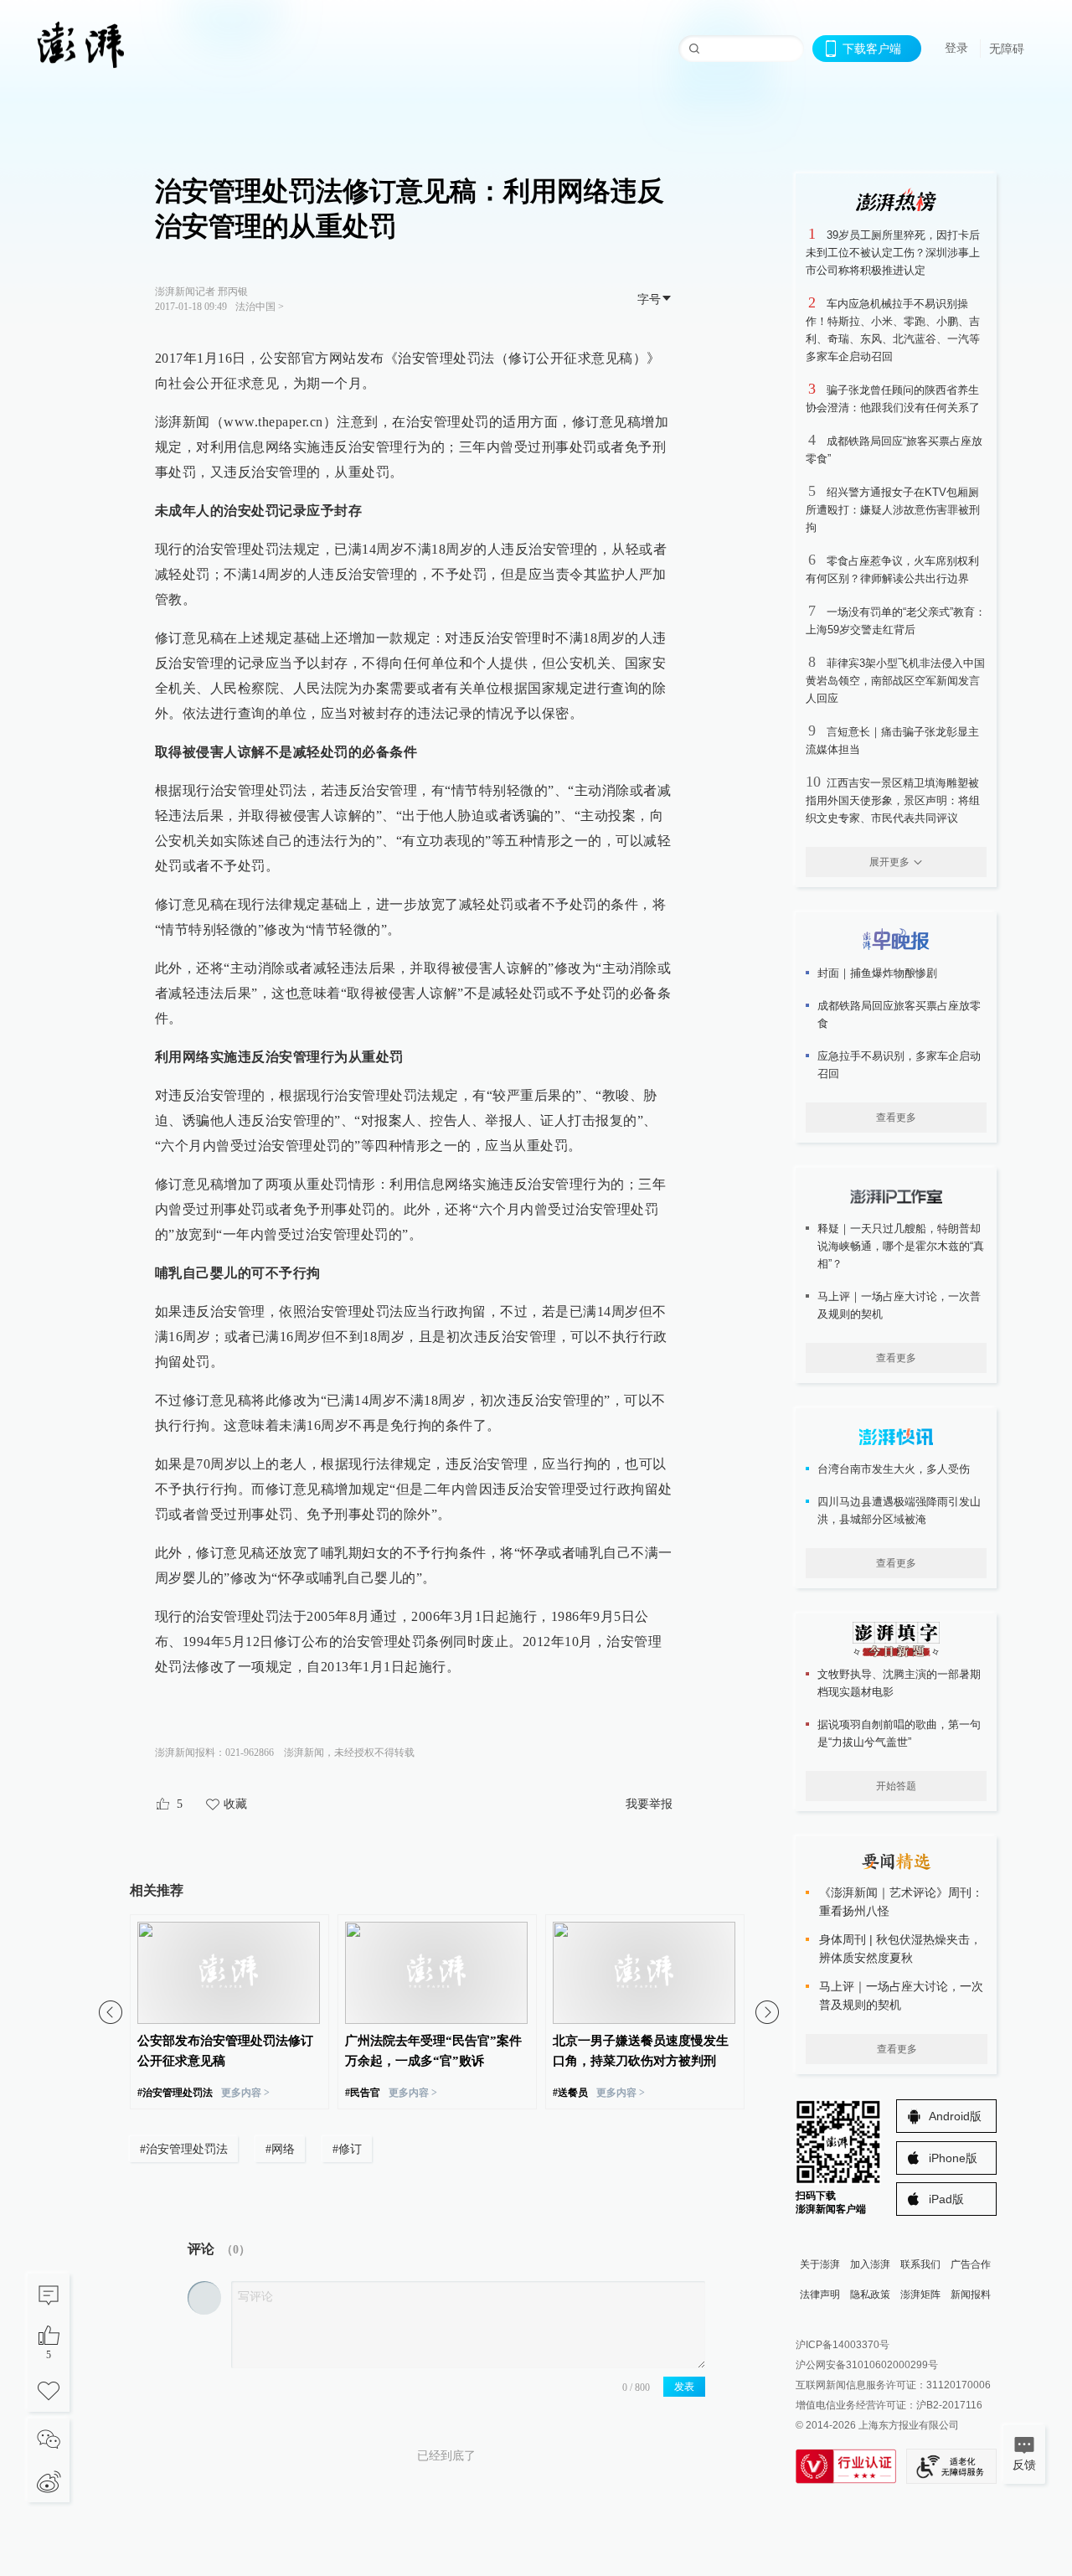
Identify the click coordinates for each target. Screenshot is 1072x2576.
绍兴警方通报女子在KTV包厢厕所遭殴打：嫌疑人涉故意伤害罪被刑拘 (893, 510)
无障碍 (1007, 49)
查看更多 (896, 1118)
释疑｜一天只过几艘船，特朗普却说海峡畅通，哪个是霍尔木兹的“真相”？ (901, 1246)
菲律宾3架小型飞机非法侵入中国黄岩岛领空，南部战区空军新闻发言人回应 (895, 681)
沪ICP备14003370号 (843, 2345)
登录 (956, 48)
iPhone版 (953, 2158)
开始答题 (896, 1786)
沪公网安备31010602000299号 (867, 2365)
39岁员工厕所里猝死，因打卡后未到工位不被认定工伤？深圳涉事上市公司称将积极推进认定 (893, 253)
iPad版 (946, 2199)
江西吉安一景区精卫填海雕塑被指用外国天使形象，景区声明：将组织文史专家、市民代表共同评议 (893, 800)
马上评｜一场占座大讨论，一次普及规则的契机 (899, 1305)
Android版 (955, 2116)
